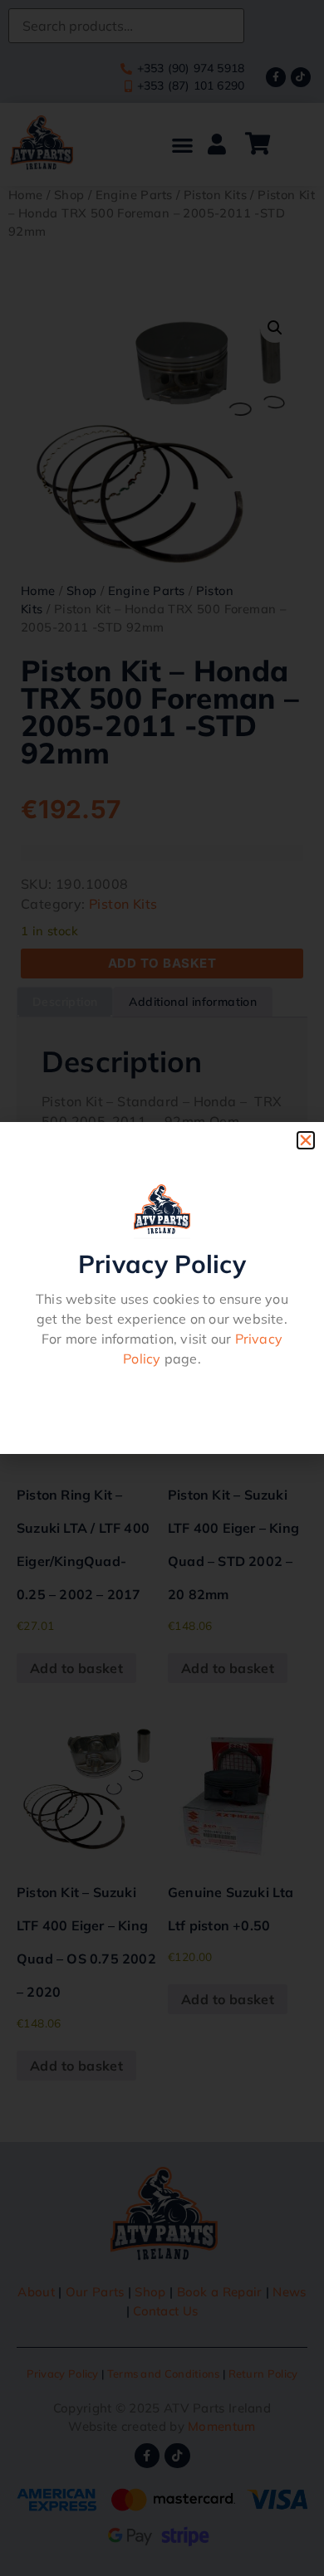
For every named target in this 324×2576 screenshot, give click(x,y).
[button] (306, 1140)
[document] (162, 1288)
